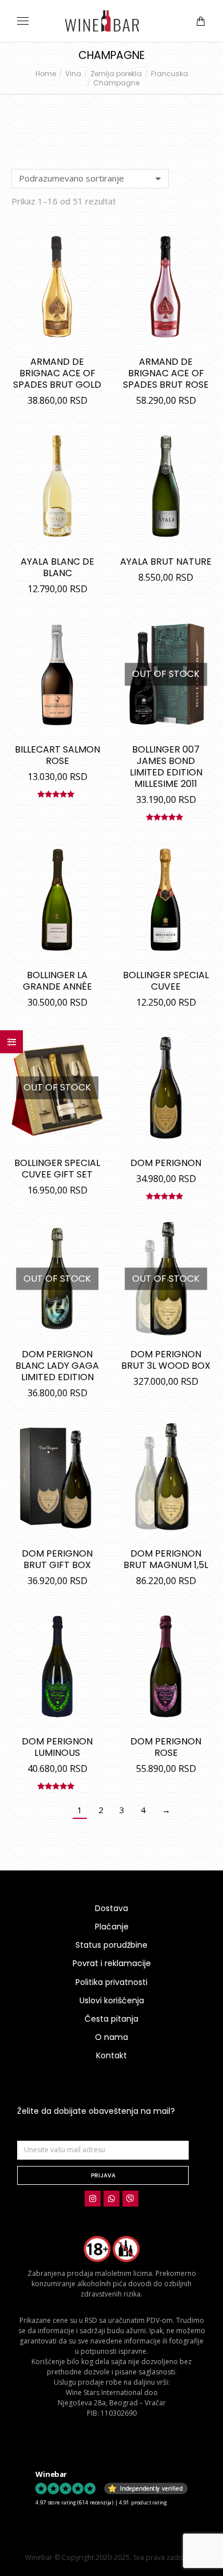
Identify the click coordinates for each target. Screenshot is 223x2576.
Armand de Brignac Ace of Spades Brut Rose (166, 373)
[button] (169, 9)
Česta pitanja (111, 2019)
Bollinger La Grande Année (57, 981)
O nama (111, 2037)
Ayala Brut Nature (166, 562)
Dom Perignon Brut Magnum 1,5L (166, 1559)
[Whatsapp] (111, 2199)
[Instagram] (93, 2199)
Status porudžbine (111, 1945)
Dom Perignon (166, 1163)
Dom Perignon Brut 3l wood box (166, 1360)
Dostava (111, 1908)
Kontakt (111, 2055)
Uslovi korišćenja (112, 2000)
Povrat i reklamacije (112, 1963)
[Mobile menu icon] (23, 21)
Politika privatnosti (111, 1982)
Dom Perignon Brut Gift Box (57, 1559)
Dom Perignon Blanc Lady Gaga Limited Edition (57, 1366)
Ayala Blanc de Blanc (57, 567)
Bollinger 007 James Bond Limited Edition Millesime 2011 (166, 767)
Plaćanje (112, 1927)
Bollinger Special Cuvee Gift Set (57, 1169)
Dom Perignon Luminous (57, 1747)
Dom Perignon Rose (166, 1747)
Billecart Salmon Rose (57, 755)
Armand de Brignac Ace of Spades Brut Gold (57, 373)
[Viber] (130, 2199)
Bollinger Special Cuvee (166, 981)
